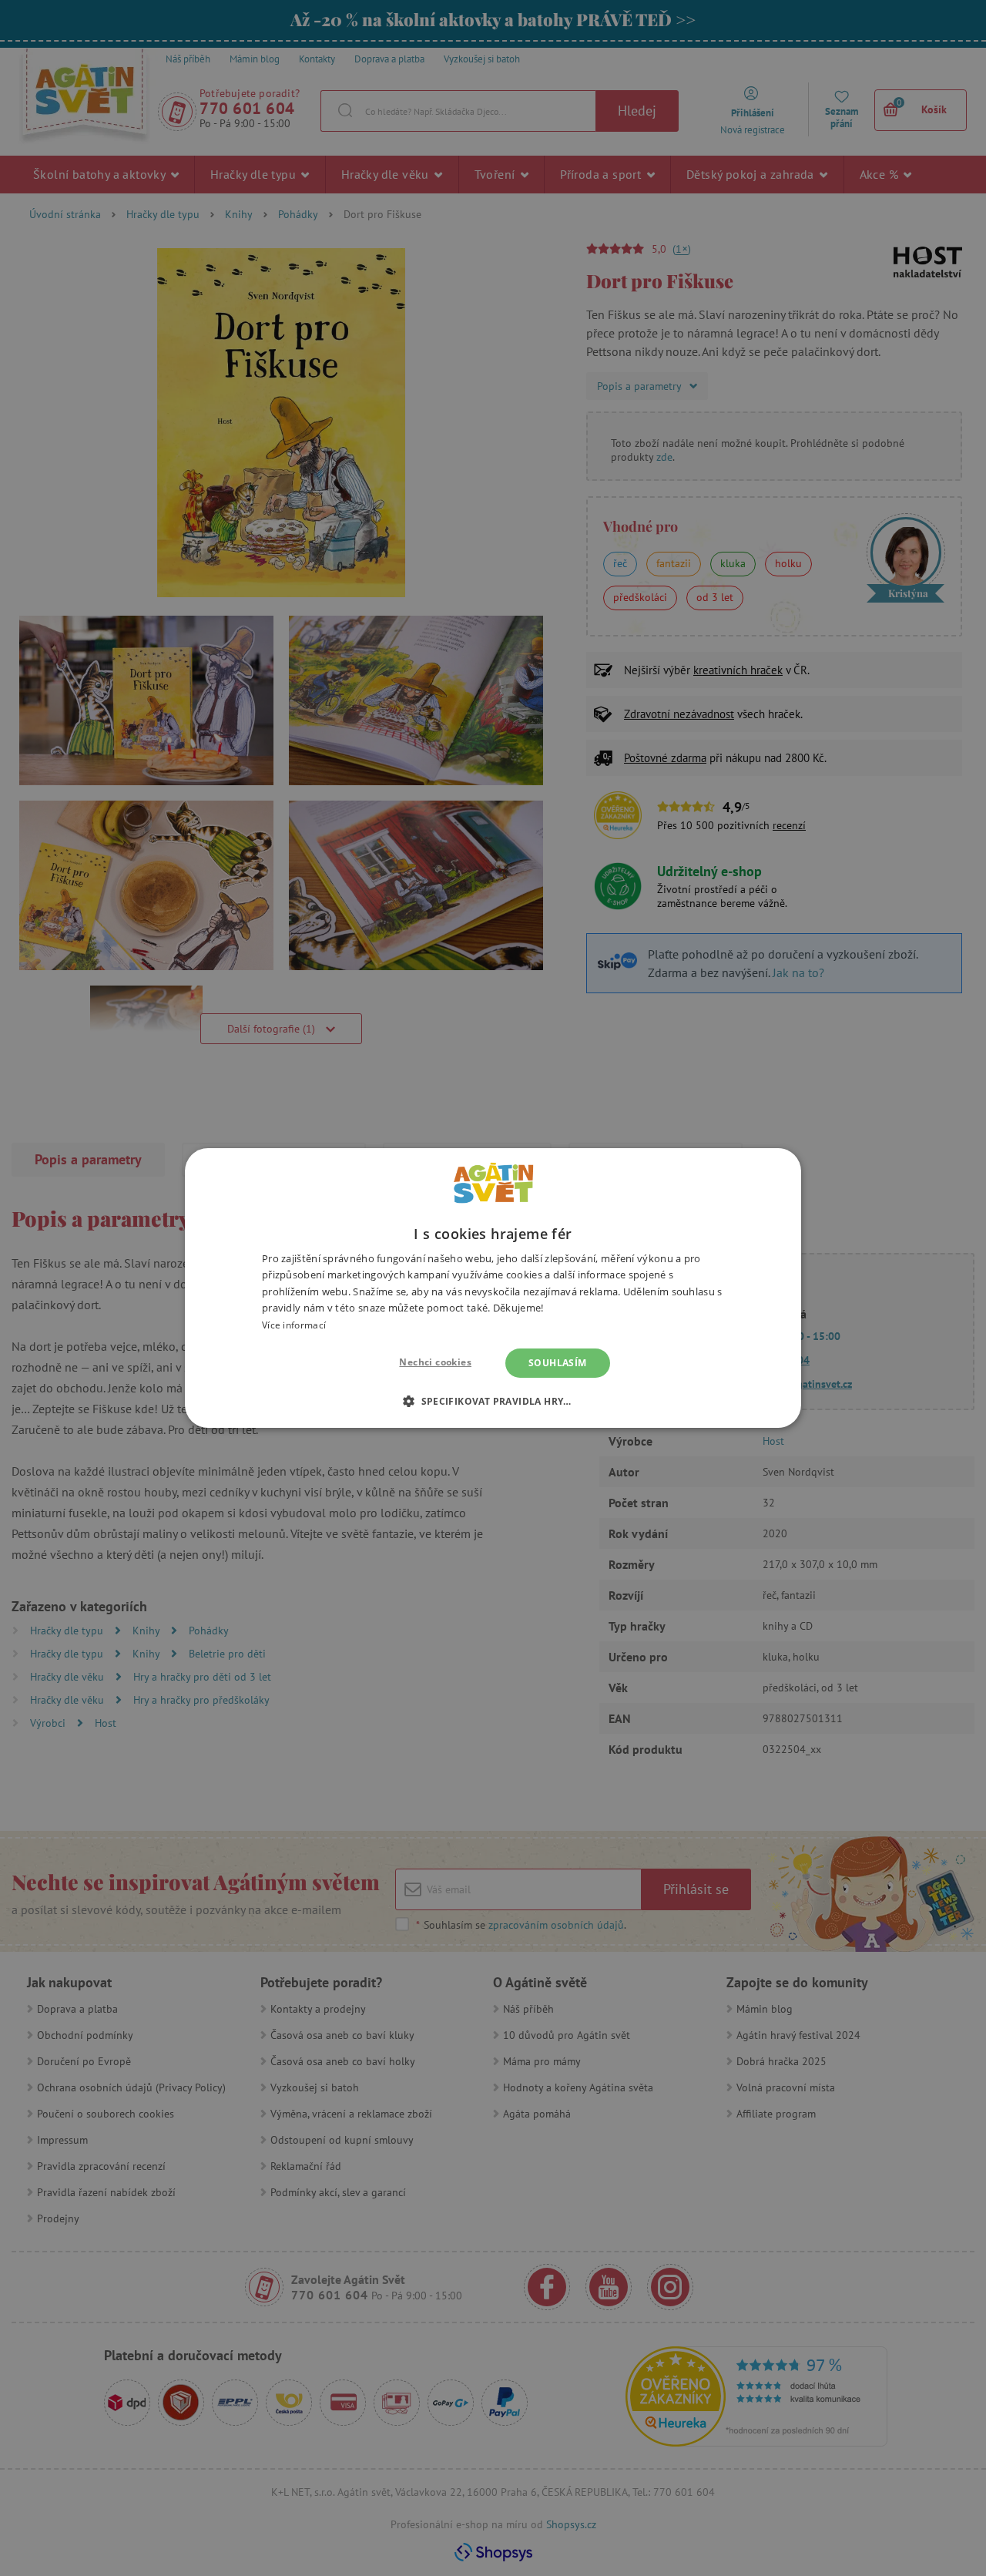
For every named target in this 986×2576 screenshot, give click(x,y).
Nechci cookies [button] (435, 1362)
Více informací (294, 1325)
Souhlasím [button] (558, 1363)
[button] (493, 1401)
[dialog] (493, 1288)
